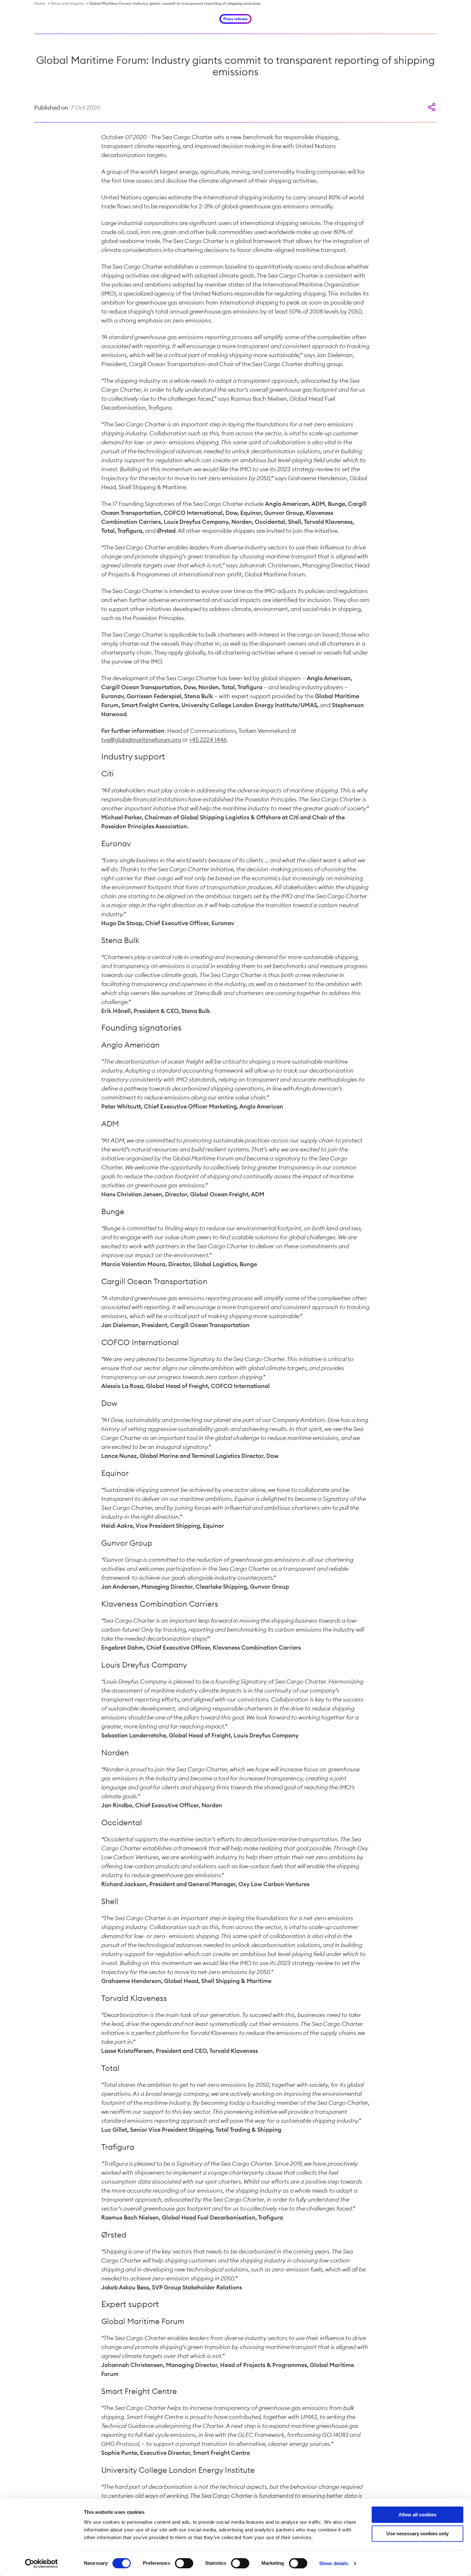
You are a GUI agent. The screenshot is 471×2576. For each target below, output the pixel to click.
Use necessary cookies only (417, 2534)
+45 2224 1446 (208, 740)
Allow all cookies (417, 2515)
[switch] (184, 2563)
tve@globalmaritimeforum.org (141, 740)
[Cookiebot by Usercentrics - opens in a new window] (41, 2563)
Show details (334, 2563)
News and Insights (67, 3)
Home (40, 3)
